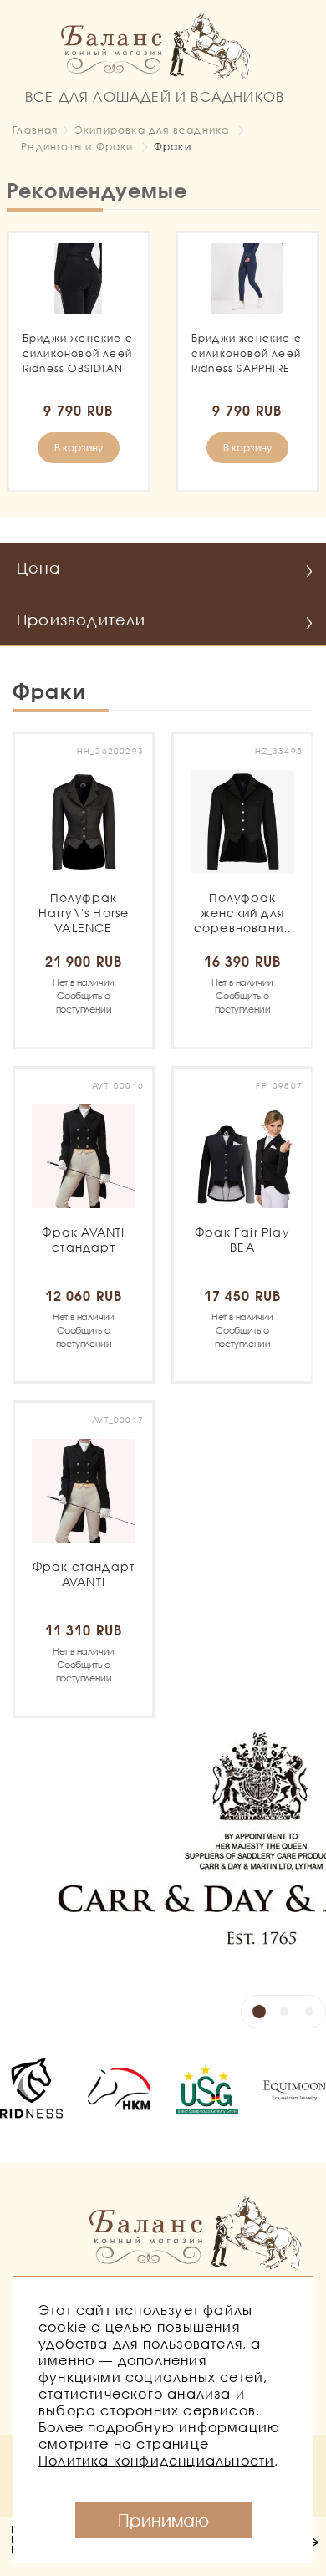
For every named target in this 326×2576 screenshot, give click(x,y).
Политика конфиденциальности (156, 2460)
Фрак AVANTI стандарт (84, 1240)
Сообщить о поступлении (84, 995)
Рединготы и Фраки (77, 147)
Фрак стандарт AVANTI (84, 1574)
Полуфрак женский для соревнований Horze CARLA (242, 913)
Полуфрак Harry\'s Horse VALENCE (84, 913)
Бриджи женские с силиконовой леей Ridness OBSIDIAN (78, 353)
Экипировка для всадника (152, 130)
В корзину (79, 448)
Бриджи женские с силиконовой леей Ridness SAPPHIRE (247, 353)
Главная (35, 130)
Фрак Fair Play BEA (242, 1240)
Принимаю (163, 2520)
